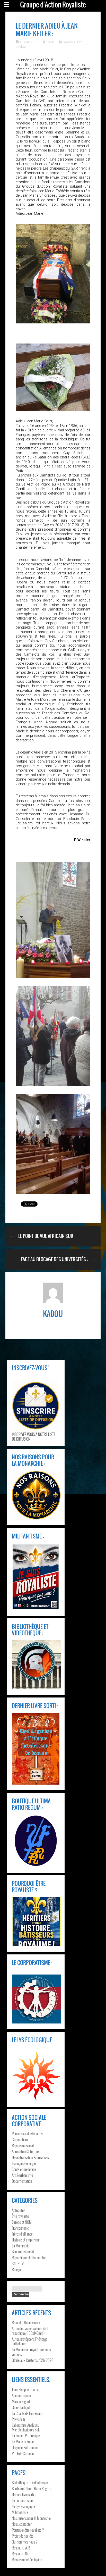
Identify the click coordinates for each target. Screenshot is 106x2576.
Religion (17, 2269)
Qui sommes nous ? (25, 2542)
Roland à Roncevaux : (26, 2322)
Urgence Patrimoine (25, 2447)
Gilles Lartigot (21, 2407)
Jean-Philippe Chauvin (26, 2389)
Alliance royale (21, 2395)
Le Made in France (24, 2441)
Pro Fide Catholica (24, 2453)
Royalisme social (23, 2145)
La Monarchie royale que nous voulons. (31, 2352)
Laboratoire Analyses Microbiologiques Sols (26, 2427)
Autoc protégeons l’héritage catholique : (30, 2341)
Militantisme (20, 2512)
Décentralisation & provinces (30, 2157)
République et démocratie (29, 2257)
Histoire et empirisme (26, 2240)
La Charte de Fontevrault (28, 2413)
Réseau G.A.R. (21, 2548)
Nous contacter (22, 2524)
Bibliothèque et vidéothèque (30, 2482)
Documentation (22, 2181)
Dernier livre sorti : (24, 2494)
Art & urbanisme (22, 2175)
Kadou (50, 42)
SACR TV (18, 2263)
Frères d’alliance (22, 2234)
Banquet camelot (23, 2252)
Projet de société (23, 2536)
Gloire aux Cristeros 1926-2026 (33, 2360)
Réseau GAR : (21, 2554)
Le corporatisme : (23, 2500)
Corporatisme (21, 2139)
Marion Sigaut (21, 2401)
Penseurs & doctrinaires (27, 2134)
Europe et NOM (22, 2222)
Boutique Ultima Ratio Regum (32, 2488)
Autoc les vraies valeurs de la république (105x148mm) (30, 2331)
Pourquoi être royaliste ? (28, 2530)
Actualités (69, 42)
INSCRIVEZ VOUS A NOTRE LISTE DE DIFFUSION (34, 1436)
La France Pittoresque (26, 2436)
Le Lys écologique (23, 2506)
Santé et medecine (24, 2169)
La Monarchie (21, 2246)
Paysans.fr (19, 2419)
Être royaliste (20, 2216)
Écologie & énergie (24, 2163)
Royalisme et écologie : (27, 2560)
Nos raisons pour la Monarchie (31, 2518)
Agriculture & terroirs (26, 2151)
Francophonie (20, 2228)
